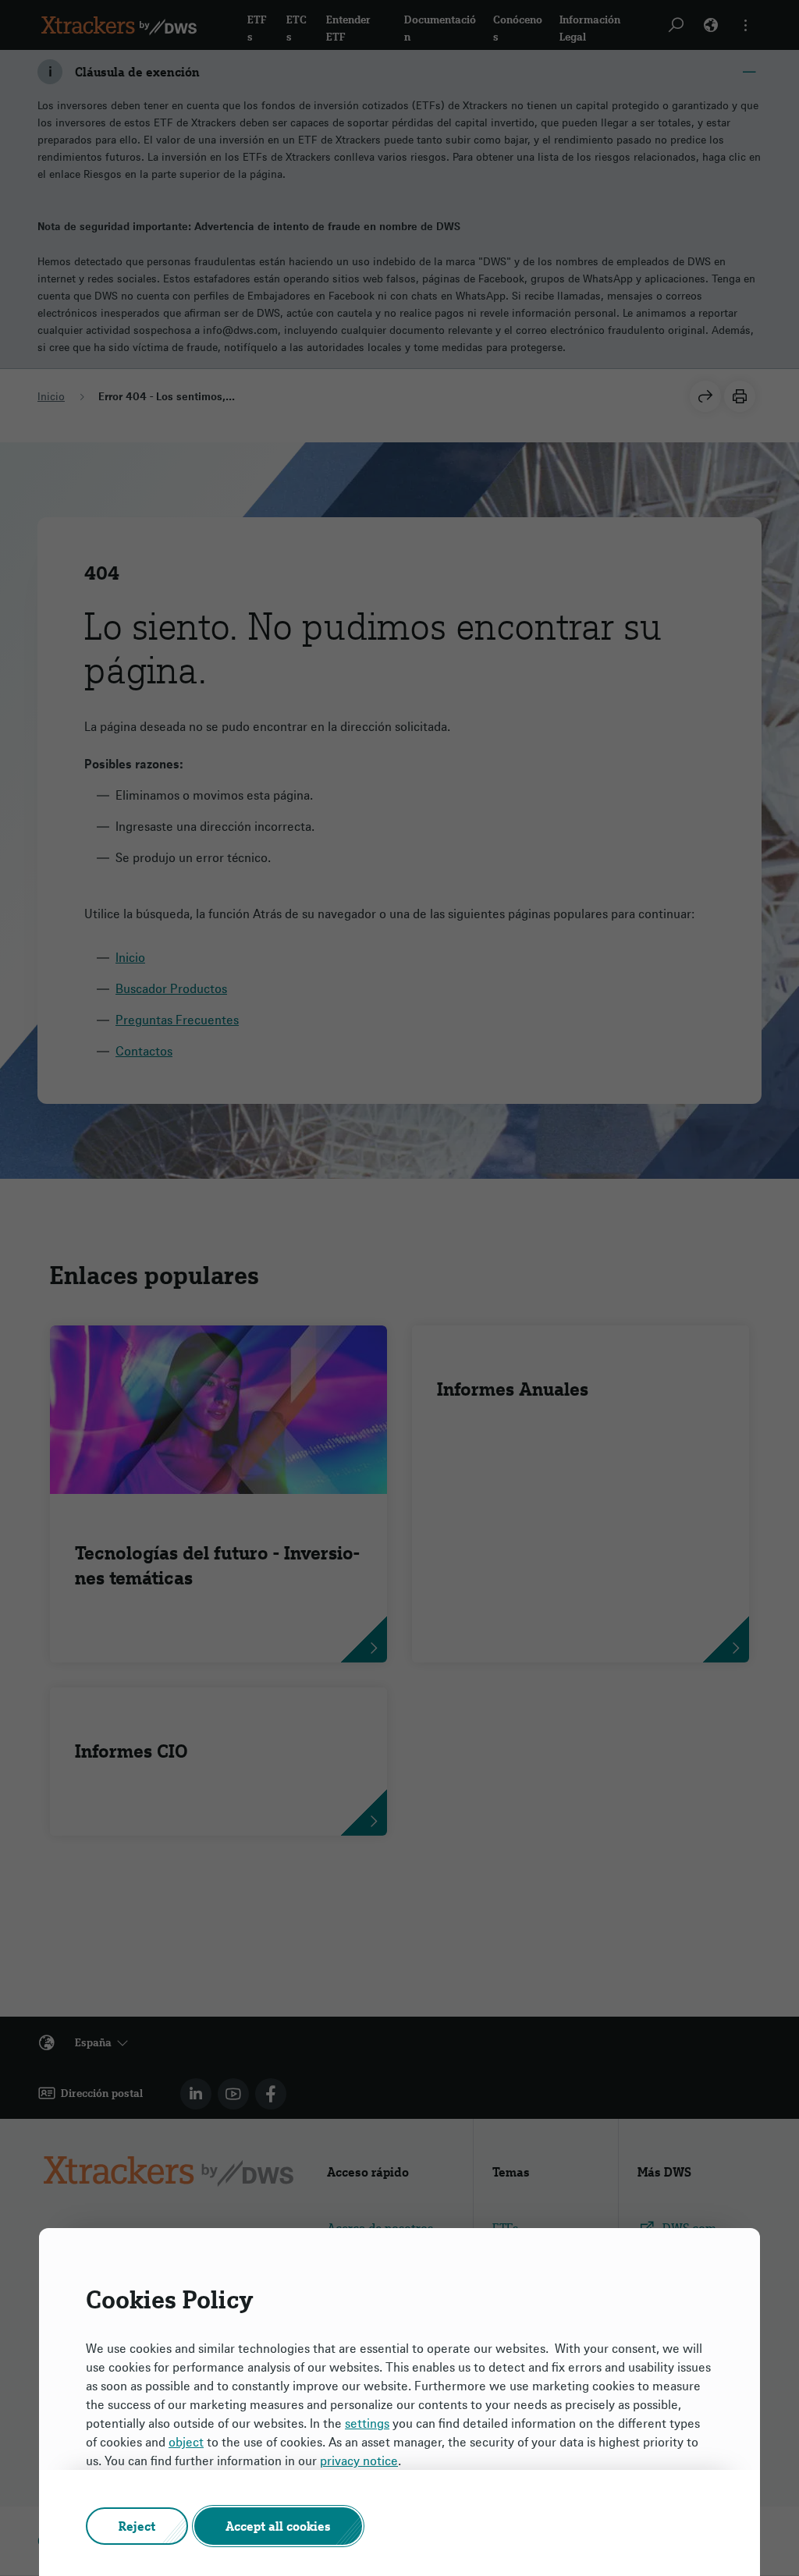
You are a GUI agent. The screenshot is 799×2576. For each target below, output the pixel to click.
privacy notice (359, 2461)
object (186, 2442)
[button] (137, 2526)
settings (367, 2423)
